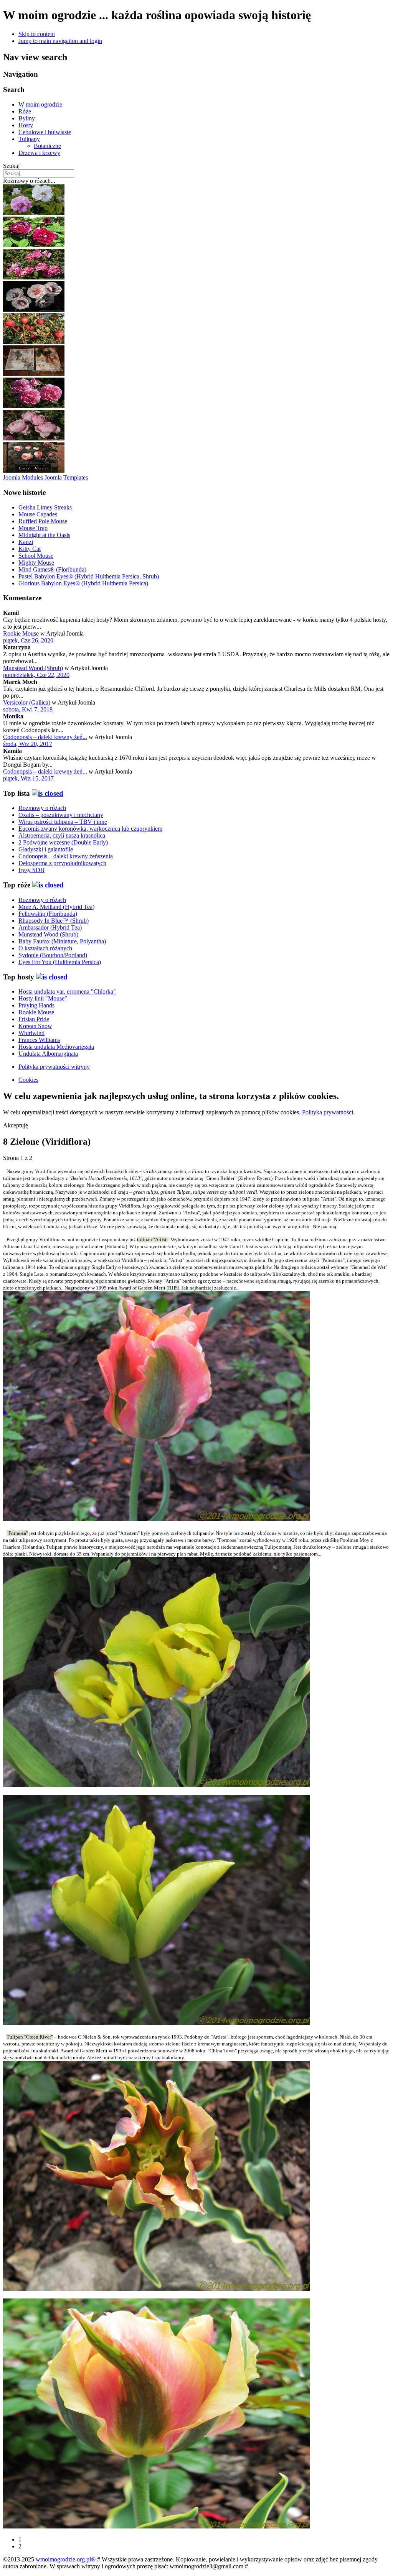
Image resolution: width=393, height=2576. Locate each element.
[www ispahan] (34, 406)
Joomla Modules (23, 477)
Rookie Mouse (21, 633)
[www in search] (34, 471)
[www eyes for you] (34, 310)
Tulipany (29, 139)
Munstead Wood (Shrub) (33, 668)
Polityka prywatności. (328, 1112)
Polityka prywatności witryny (54, 1067)
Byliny (27, 118)
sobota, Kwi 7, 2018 (28, 709)
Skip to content (37, 34)
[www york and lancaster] (34, 213)
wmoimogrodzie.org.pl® (66, 2559)
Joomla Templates (66, 477)
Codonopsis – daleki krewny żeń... (45, 737)
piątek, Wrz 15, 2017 (28, 778)
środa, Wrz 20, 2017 (28, 744)
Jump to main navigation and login (60, 41)
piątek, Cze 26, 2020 (28, 640)
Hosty (26, 125)
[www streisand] (34, 374)
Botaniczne (47, 146)
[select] (48, 793)
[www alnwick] (34, 438)
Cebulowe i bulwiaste (45, 132)
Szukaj (11, 166)
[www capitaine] (34, 245)
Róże (25, 111)
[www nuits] (34, 342)
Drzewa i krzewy (39, 153)
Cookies (28, 1080)
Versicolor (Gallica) (27, 702)
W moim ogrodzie (40, 104)
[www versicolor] (34, 277)
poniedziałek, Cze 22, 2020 (36, 675)
